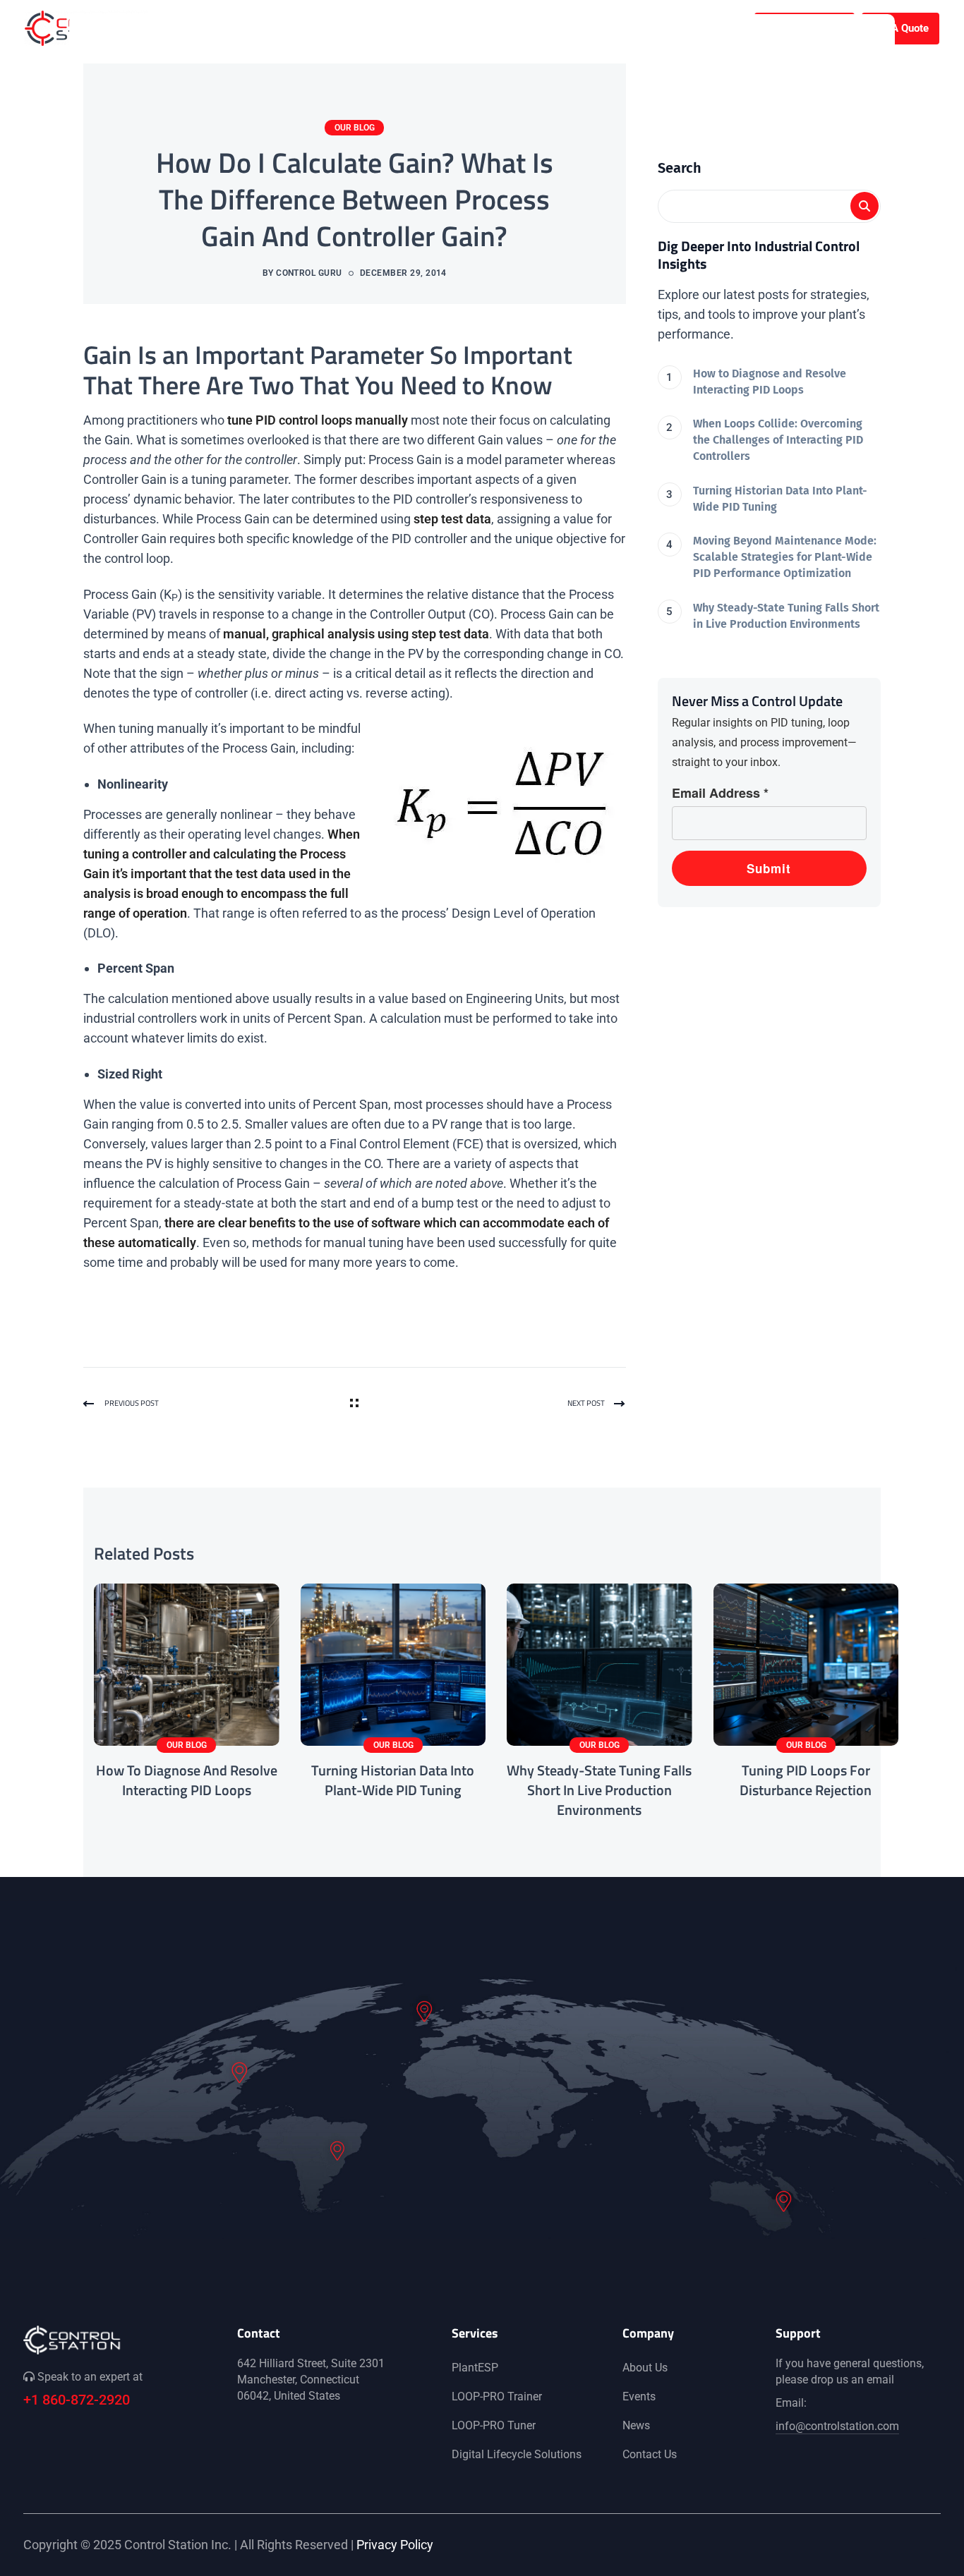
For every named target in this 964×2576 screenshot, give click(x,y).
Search (680, 168)
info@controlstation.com (837, 2426)
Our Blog (355, 128)
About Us (645, 2368)
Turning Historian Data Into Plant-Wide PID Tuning (780, 499)
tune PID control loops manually (318, 420)
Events (639, 2396)
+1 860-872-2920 (77, 2400)
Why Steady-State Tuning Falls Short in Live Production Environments (786, 616)
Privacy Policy (395, 2545)
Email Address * (720, 793)
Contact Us (650, 2454)
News (636, 2425)
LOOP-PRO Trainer (497, 2396)
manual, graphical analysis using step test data (356, 634)
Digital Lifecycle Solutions (517, 2454)
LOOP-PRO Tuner (494, 2425)
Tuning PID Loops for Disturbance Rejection (806, 1780)
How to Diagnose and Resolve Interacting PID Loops (770, 382)
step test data (452, 519)
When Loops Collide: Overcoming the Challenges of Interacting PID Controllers (778, 440)
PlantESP (475, 2368)
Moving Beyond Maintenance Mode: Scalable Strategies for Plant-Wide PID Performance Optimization (785, 557)
